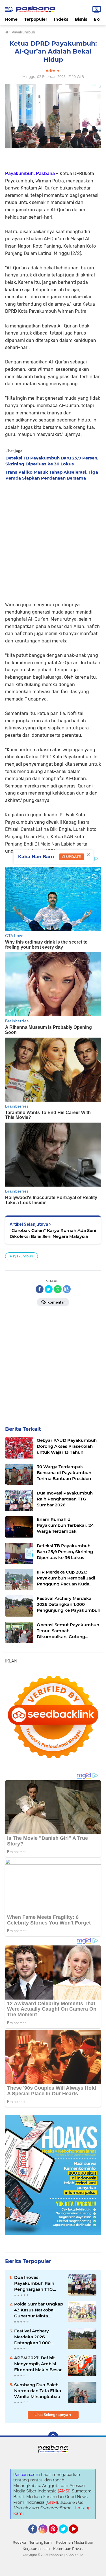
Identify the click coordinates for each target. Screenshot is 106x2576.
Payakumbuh (21, 1256)
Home (11, 19)
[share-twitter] (49, 1289)
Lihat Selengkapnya (52, 2415)
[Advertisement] (53, 539)
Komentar (56, 1302)
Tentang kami (41, 2542)
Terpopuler (36, 19)
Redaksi (19, 2542)
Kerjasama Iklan (36, 2549)
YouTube (77, 2536)
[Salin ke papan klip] (67, 1289)
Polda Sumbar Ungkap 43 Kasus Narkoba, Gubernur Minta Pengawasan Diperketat (39, 2310)
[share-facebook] (40, 1289)
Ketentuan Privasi (68, 2549)
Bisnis (81, 19)
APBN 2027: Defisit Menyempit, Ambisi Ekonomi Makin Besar (38, 2364)
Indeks (61, 19)
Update (73, 857)
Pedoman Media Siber (75, 2542)
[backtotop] (53, 2437)
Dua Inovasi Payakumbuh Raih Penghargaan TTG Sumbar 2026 (34, 2283)
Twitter (66, 2536)
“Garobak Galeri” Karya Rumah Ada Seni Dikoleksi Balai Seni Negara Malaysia (53, 1233)
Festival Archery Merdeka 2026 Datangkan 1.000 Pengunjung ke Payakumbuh (32, 2337)
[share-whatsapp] (58, 1289)
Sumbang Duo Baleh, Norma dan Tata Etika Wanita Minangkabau (38, 2391)
